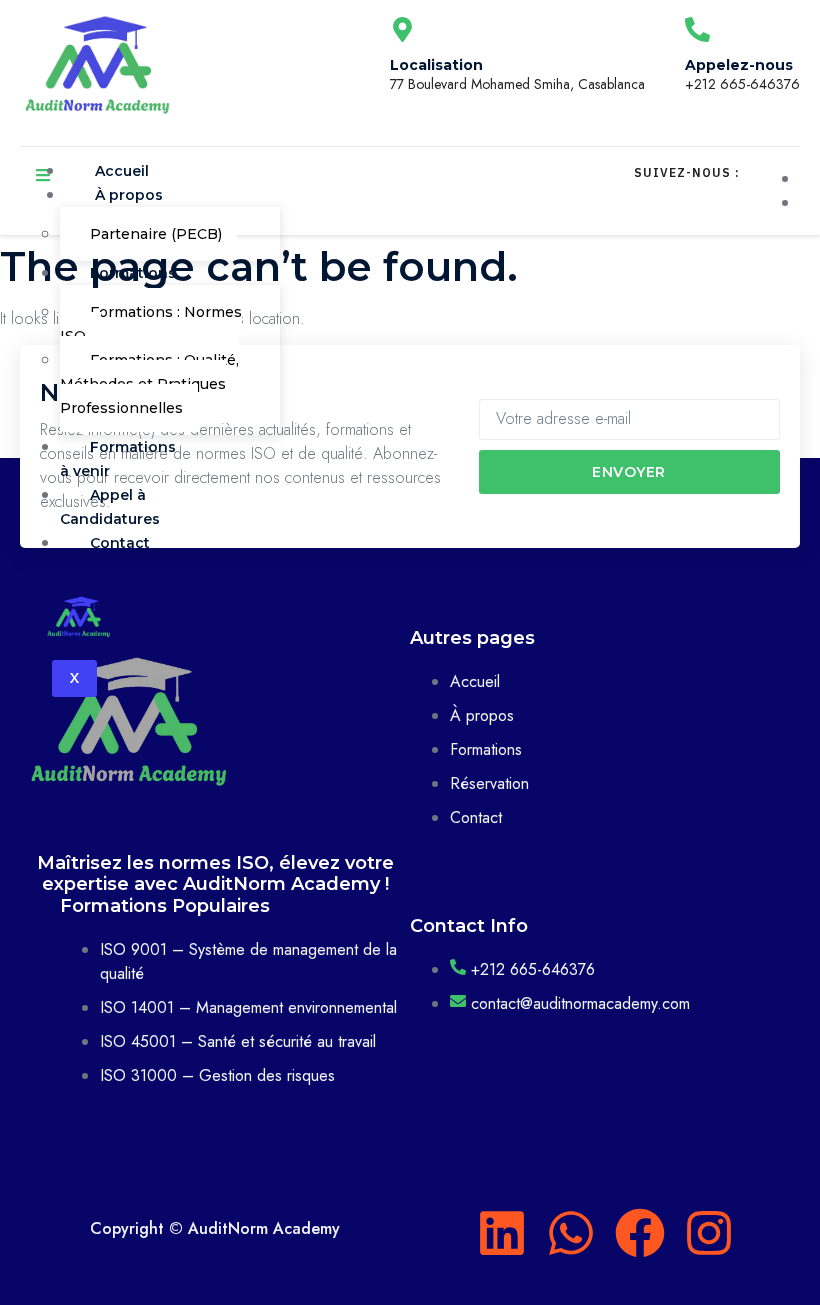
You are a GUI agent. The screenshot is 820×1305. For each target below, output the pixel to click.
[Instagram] (709, 1233)
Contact (120, 543)
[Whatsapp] (571, 1233)
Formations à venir (118, 459)
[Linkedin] (502, 1233)
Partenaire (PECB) (156, 234)
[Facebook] (640, 1233)
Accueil (122, 171)
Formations (133, 273)
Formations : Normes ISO (151, 324)
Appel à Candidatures (110, 507)
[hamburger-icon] (42, 178)
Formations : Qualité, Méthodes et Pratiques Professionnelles (149, 384)
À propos (129, 195)
